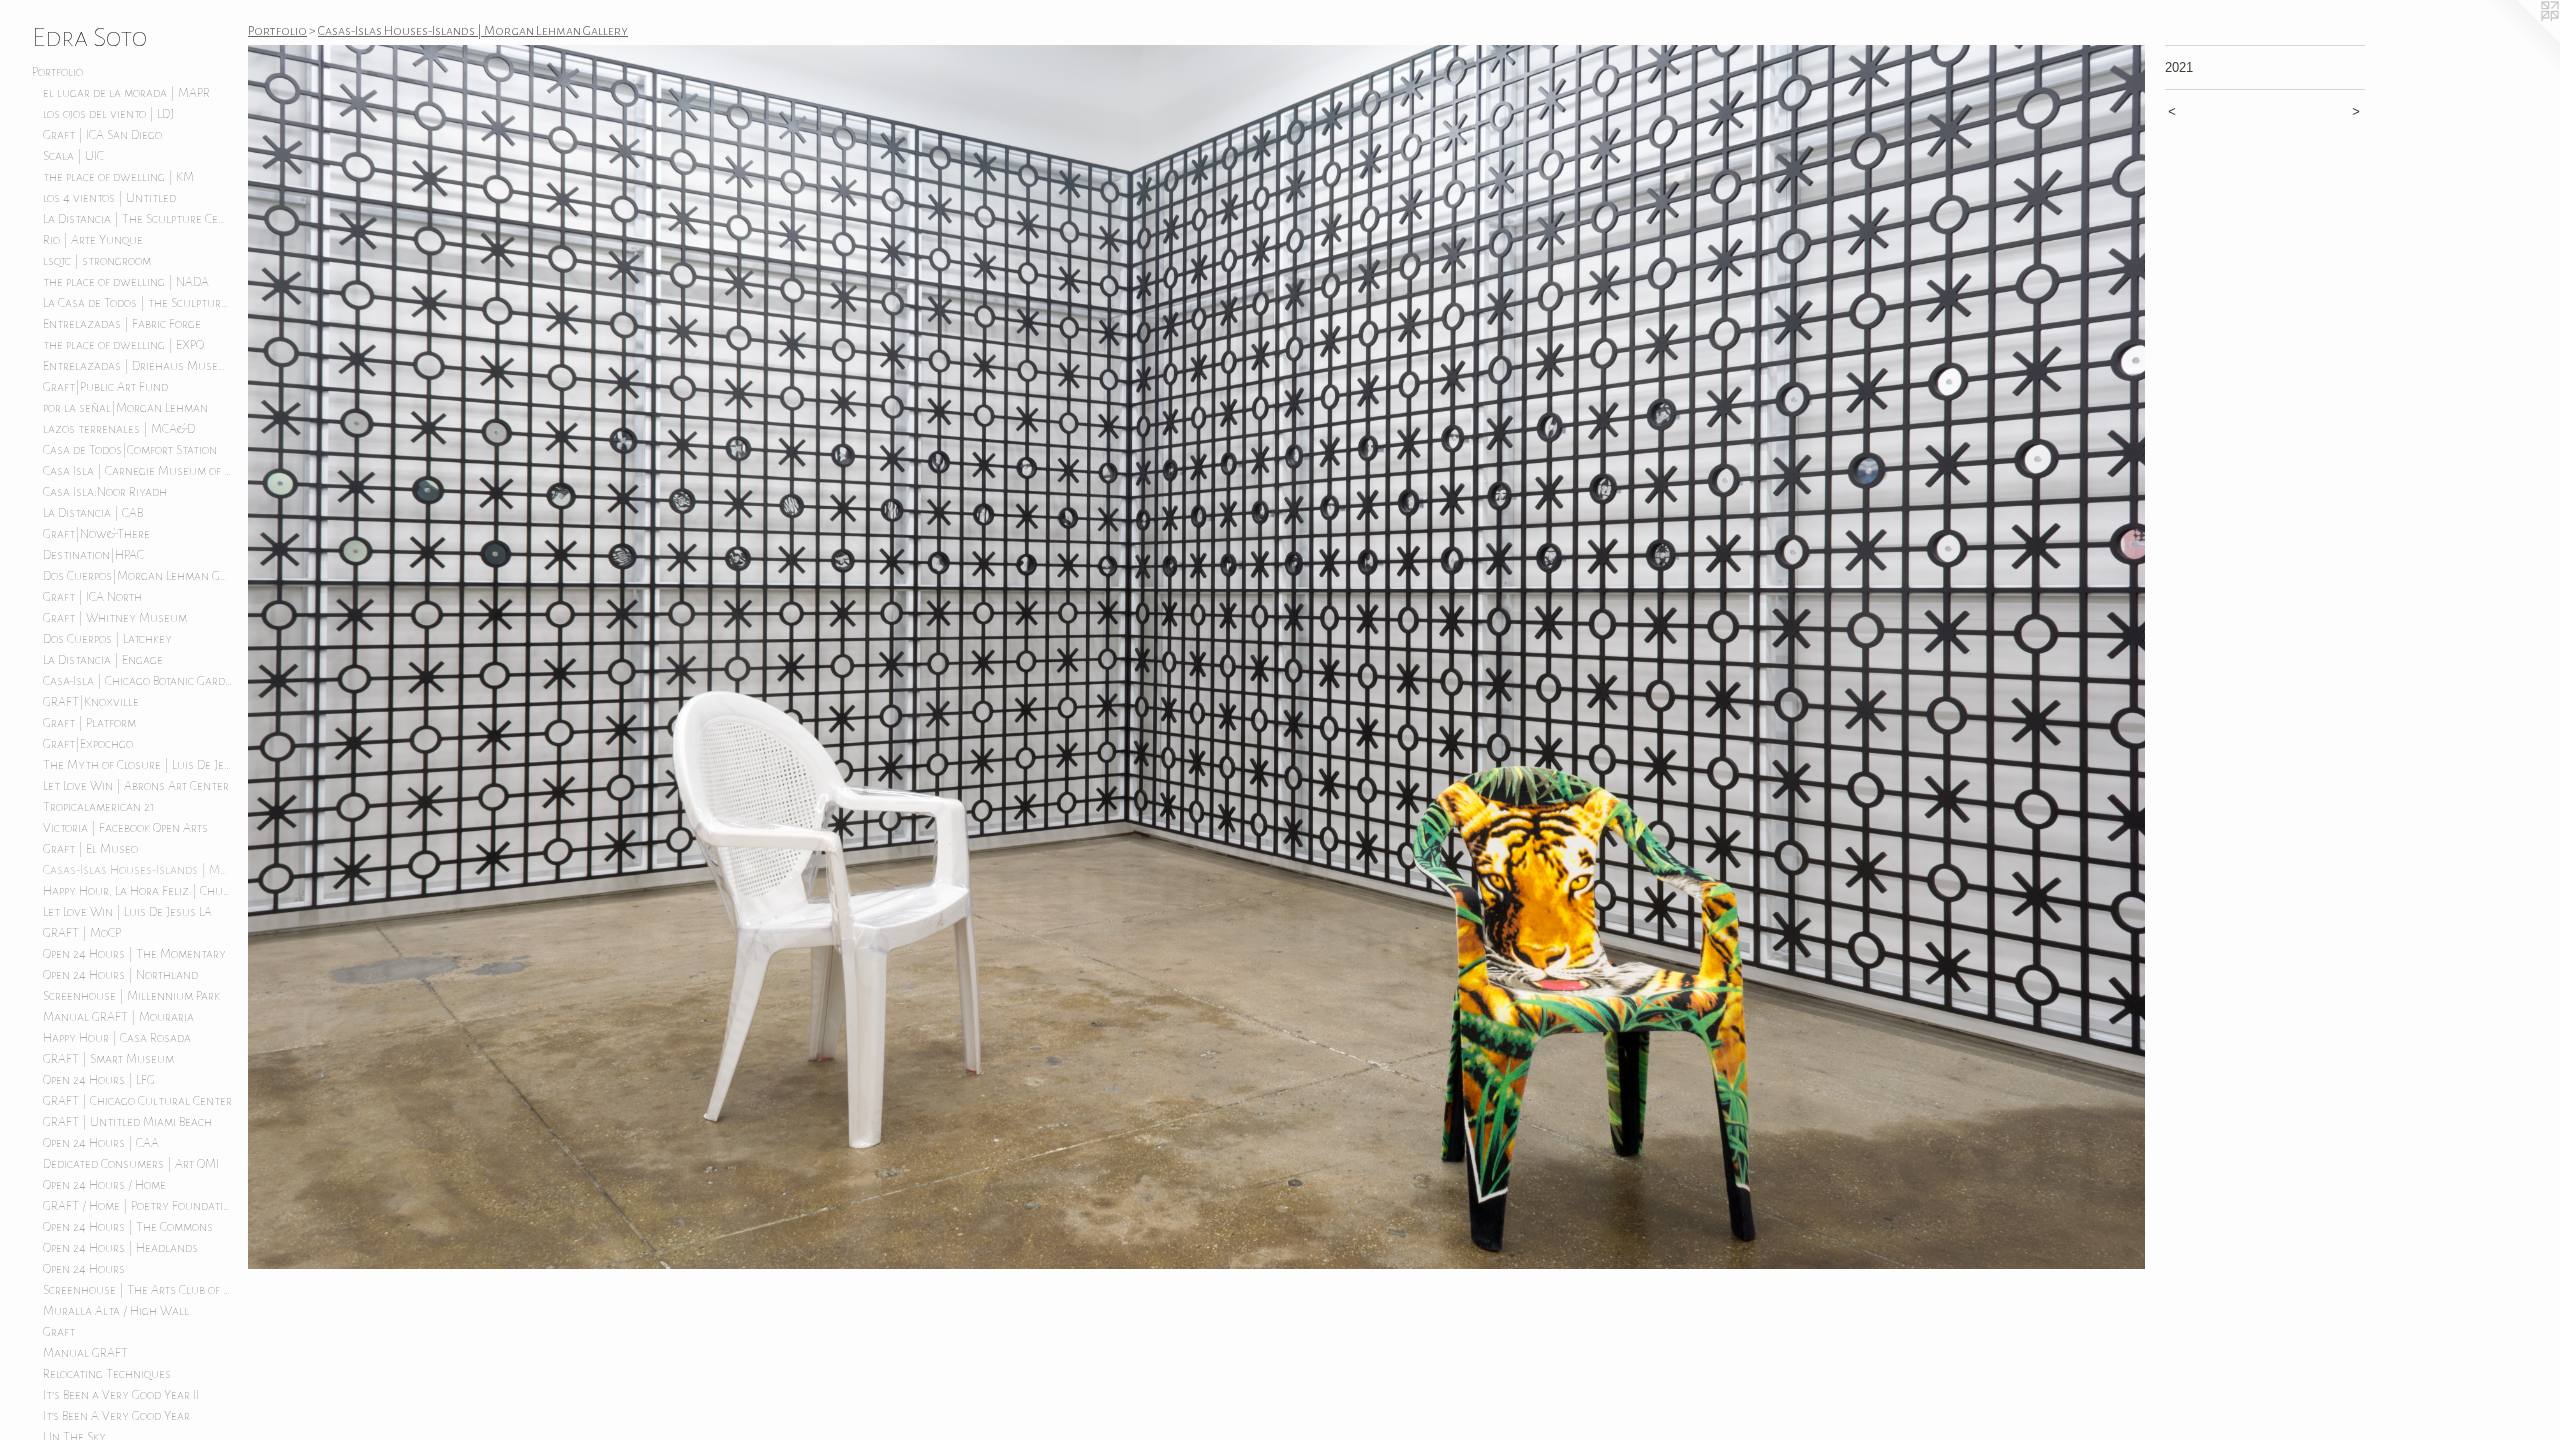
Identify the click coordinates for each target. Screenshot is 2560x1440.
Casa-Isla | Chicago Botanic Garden (138, 681)
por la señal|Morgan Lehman (125, 408)
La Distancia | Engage (103, 660)
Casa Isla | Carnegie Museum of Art (138, 471)
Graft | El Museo (90, 849)
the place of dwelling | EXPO (123, 345)
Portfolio (57, 72)
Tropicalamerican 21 (99, 807)
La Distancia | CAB (93, 513)
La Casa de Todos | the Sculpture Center (138, 303)
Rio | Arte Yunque (93, 240)
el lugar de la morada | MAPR (126, 93)
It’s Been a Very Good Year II (121, 1395)
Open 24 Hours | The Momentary (134, 954)
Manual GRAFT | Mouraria (118, 1017)
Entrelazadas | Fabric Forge (122, 324)
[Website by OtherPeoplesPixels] (2520, 40)
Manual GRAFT (85, 1353)
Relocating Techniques (107, 1374)
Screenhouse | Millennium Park (131, 996)
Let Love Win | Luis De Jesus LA (127, 912)
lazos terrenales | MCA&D (119, 429)
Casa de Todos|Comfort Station (130, 450)
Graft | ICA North (92, 597)
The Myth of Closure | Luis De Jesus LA (138, 765)
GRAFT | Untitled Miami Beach (127, 1122)
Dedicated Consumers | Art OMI (131, 1164)
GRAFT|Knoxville (91, 702)
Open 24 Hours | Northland (120, 975)
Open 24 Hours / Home (104, 1185)
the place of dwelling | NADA (126, 282)
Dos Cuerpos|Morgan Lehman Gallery (138, 576)
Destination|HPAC (93, 555)
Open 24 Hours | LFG (99, 1080)
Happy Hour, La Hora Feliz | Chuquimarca (138, 891)
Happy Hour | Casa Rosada (117, 1038)
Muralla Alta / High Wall (116, 1311)
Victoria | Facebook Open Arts (125, 828)
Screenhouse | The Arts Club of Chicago (138, 1290)
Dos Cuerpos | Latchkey (107, 639)
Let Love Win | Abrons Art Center (136, 786)
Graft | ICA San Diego (102, 135)
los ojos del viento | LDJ (108, 114)
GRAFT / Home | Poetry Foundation (138, 1206)
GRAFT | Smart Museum (108, 1059)
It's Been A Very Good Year (116, 1416)
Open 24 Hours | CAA (101, 1143)
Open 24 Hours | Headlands (120, 1248)
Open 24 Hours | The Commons (128, 1227)
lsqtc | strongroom (97, 261)
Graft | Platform (89, 723)
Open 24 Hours (84, 1269)
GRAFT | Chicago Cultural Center (137, 1101)
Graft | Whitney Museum (115, 618)
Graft (59, 1332)
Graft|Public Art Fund (105, 387)
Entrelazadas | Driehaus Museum (138, 366)
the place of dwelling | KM (118, 177)
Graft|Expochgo (88, 744)
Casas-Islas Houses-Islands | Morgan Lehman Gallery (138, 870)
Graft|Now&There (96, 534)
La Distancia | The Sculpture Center (138, 219)
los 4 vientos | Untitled (109, 198)
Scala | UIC (73, 156)
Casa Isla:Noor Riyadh (105, 492)
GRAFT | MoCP (82, 933)
